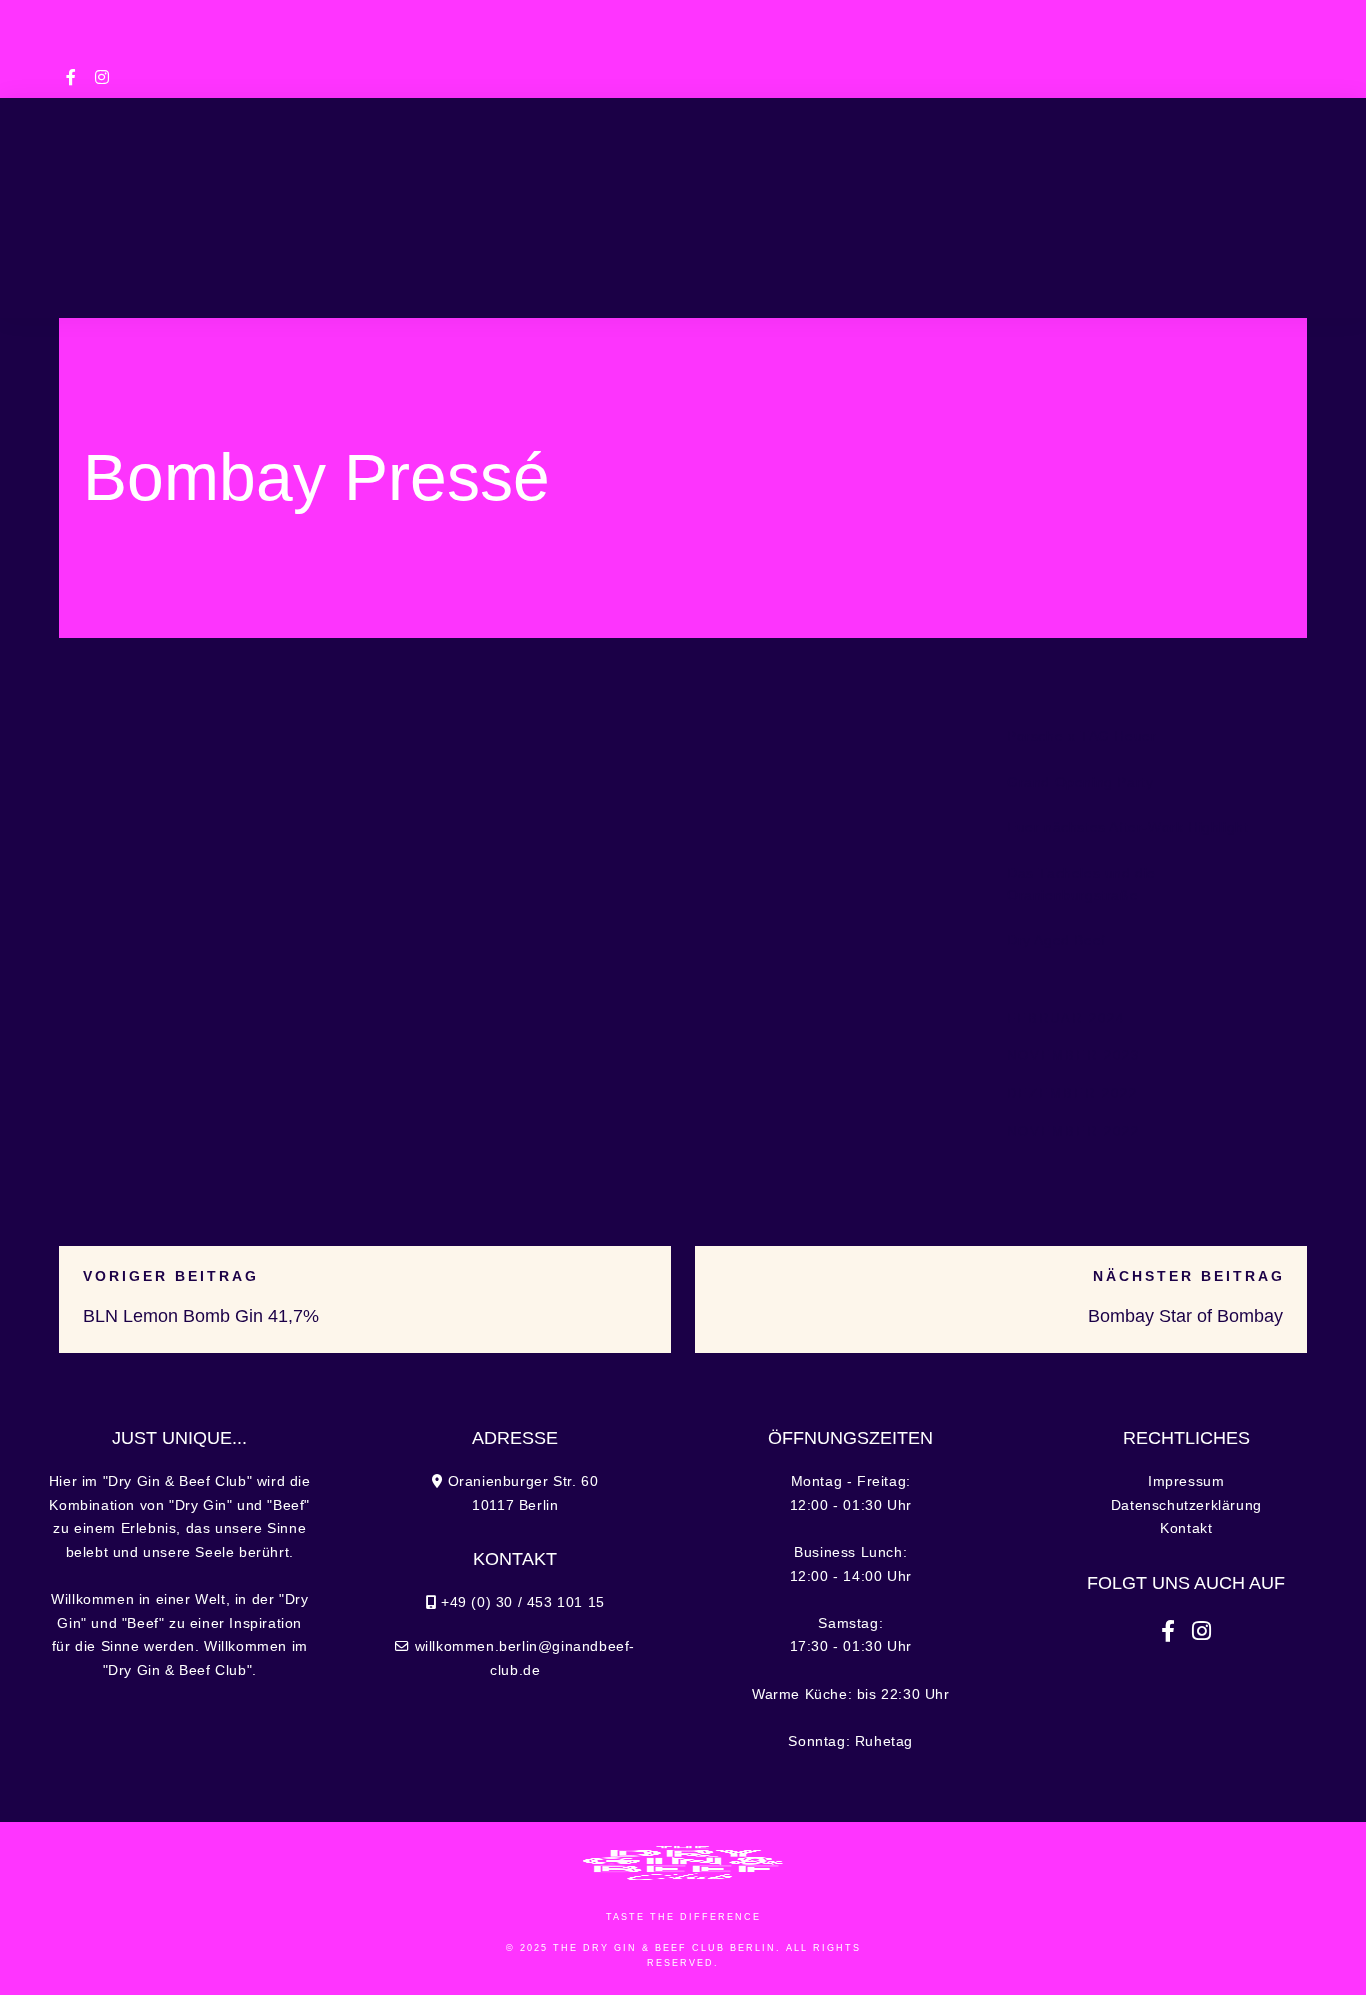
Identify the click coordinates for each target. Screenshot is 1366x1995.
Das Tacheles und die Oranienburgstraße (1081, 884)
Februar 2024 (1066, 1018)
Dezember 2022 (1072, 1093)
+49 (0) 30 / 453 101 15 (470, 17)
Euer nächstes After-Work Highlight (1127, 827)
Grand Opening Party (1080, 782)
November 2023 (1073, 1055)
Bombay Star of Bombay (1185, 1316)
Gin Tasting (907, 192)
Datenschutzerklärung (1186, 1505)
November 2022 (1073, 1131)
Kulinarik (199, 192)
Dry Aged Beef (1056, 940)
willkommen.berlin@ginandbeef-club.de (683, 45)
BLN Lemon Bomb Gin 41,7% (201, 1316)
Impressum (1186, 1481)
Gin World (1039, 192)
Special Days (512, 192)
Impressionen (1196, 192)
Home (98, 192)
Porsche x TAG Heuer (1081, 736)
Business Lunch (348, 192)
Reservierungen (692, 278)
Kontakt (1186, 1528)
